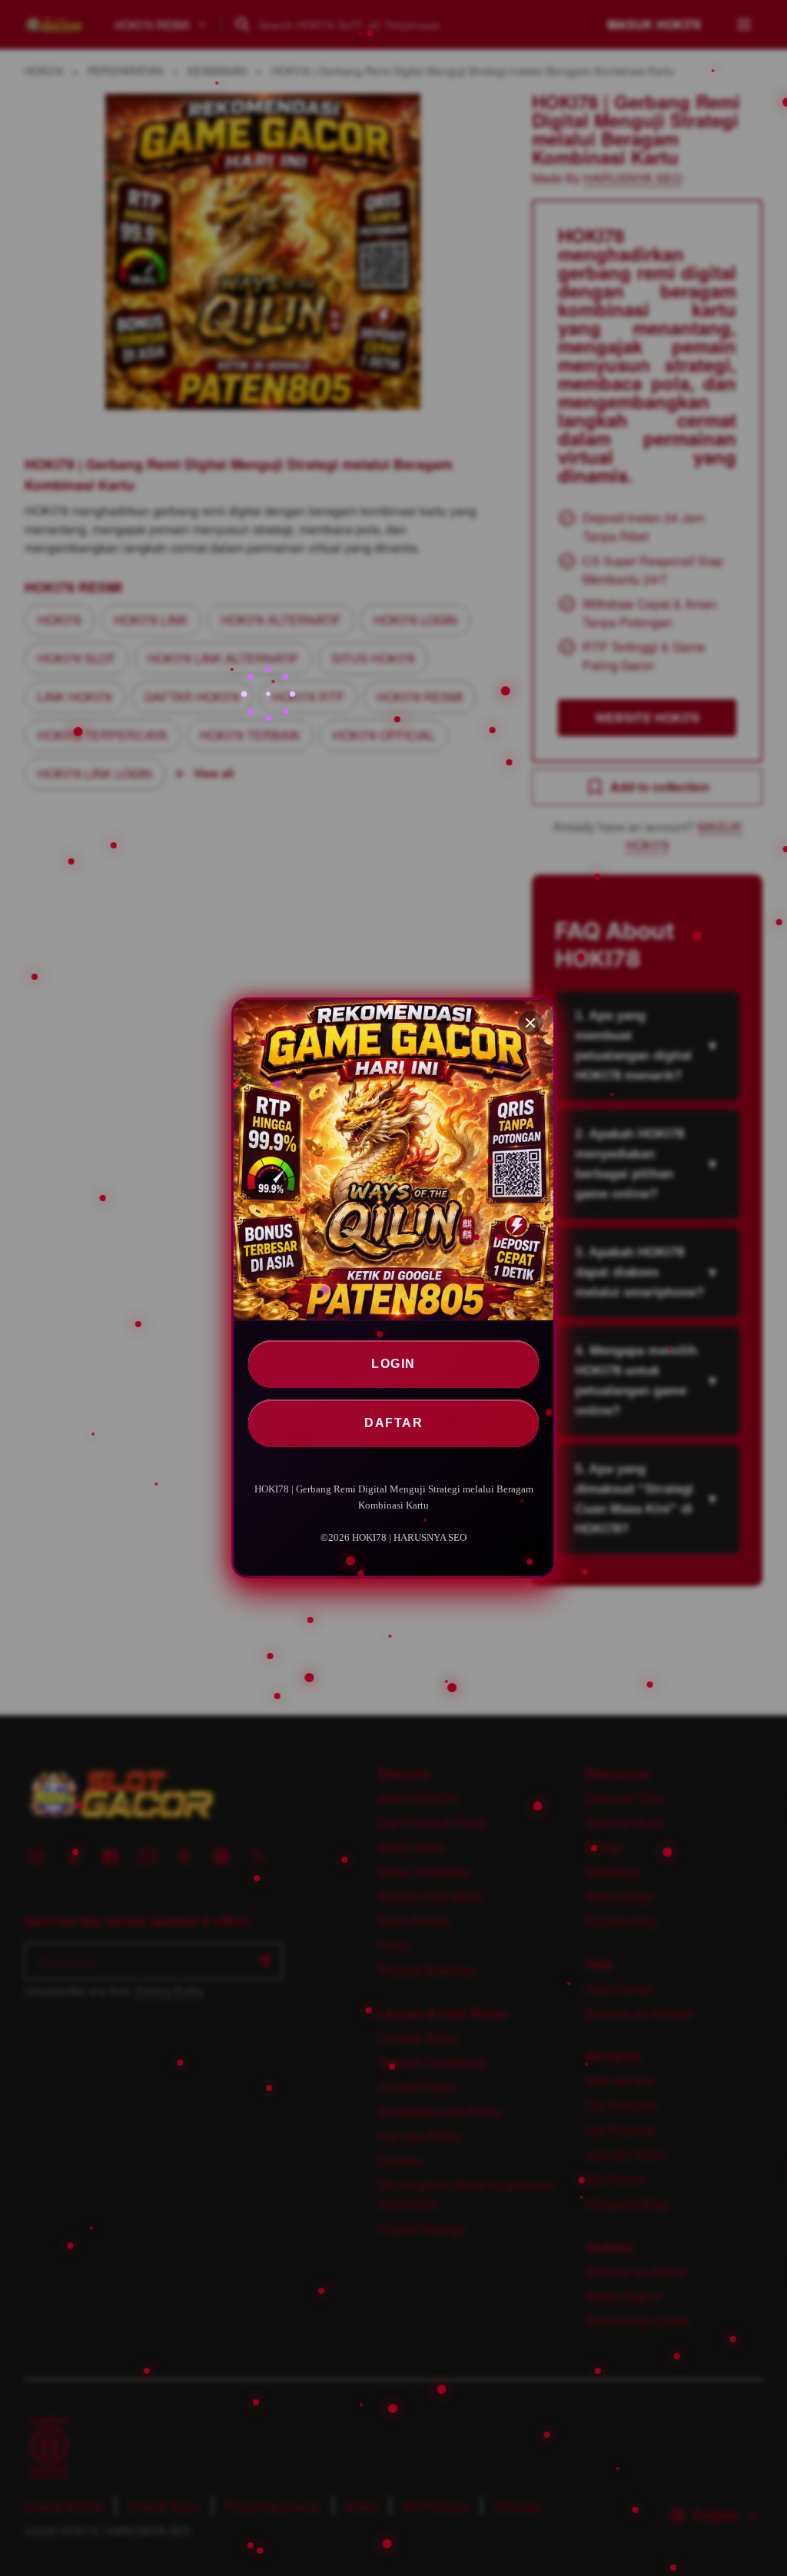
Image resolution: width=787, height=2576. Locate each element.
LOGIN (393, 1364)
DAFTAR (393, 1423)
